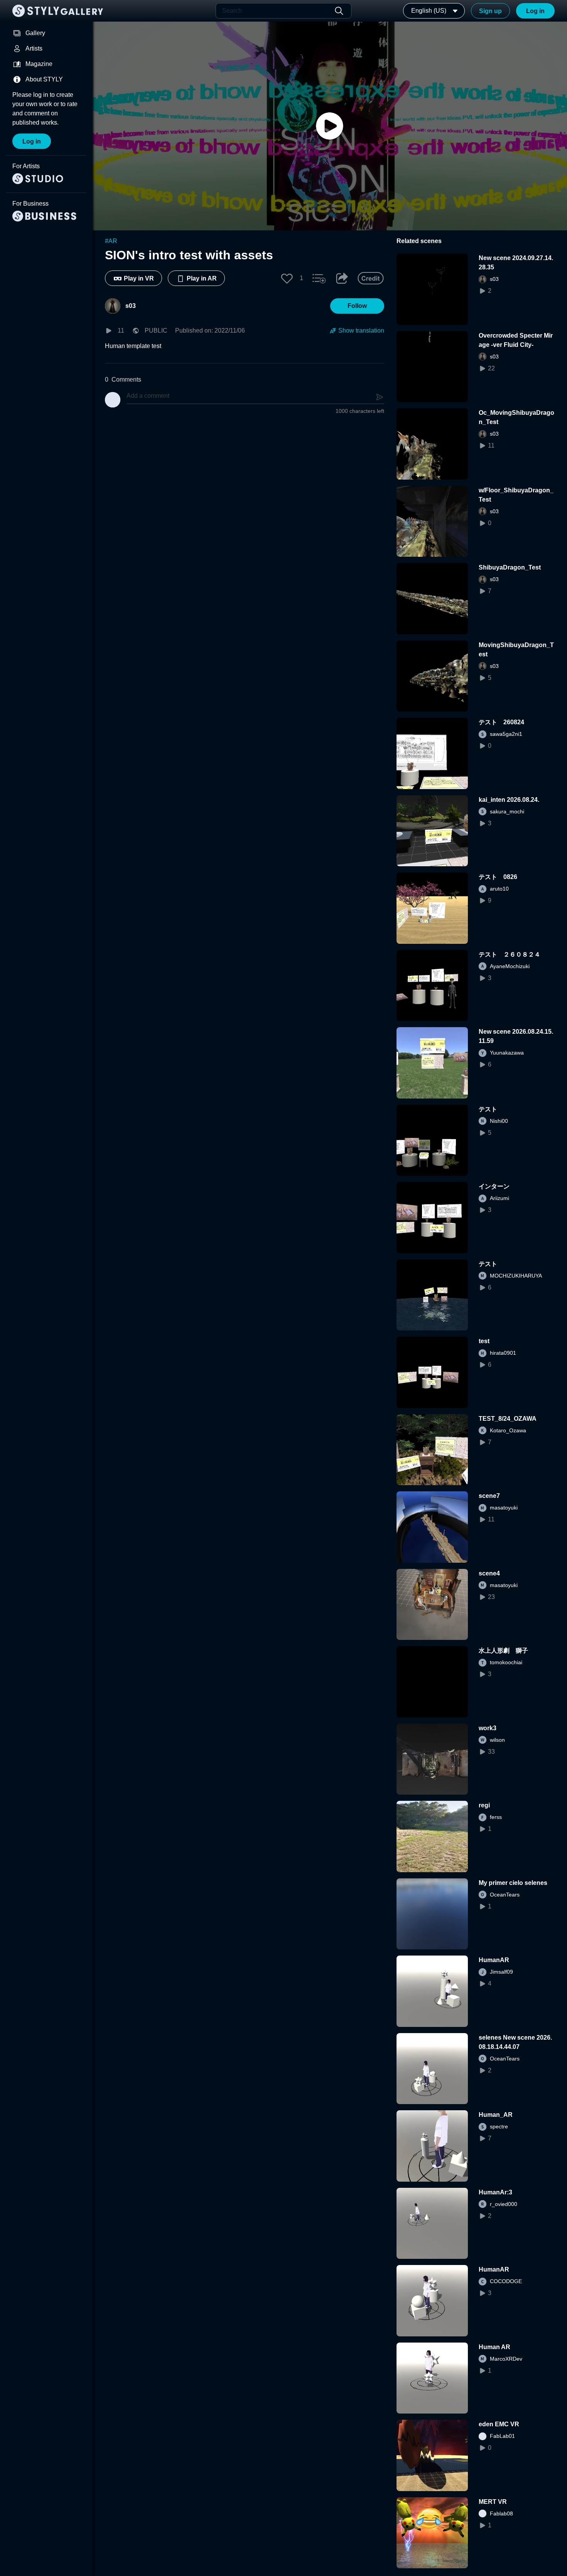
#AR (111, 241)
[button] (287, 278)
